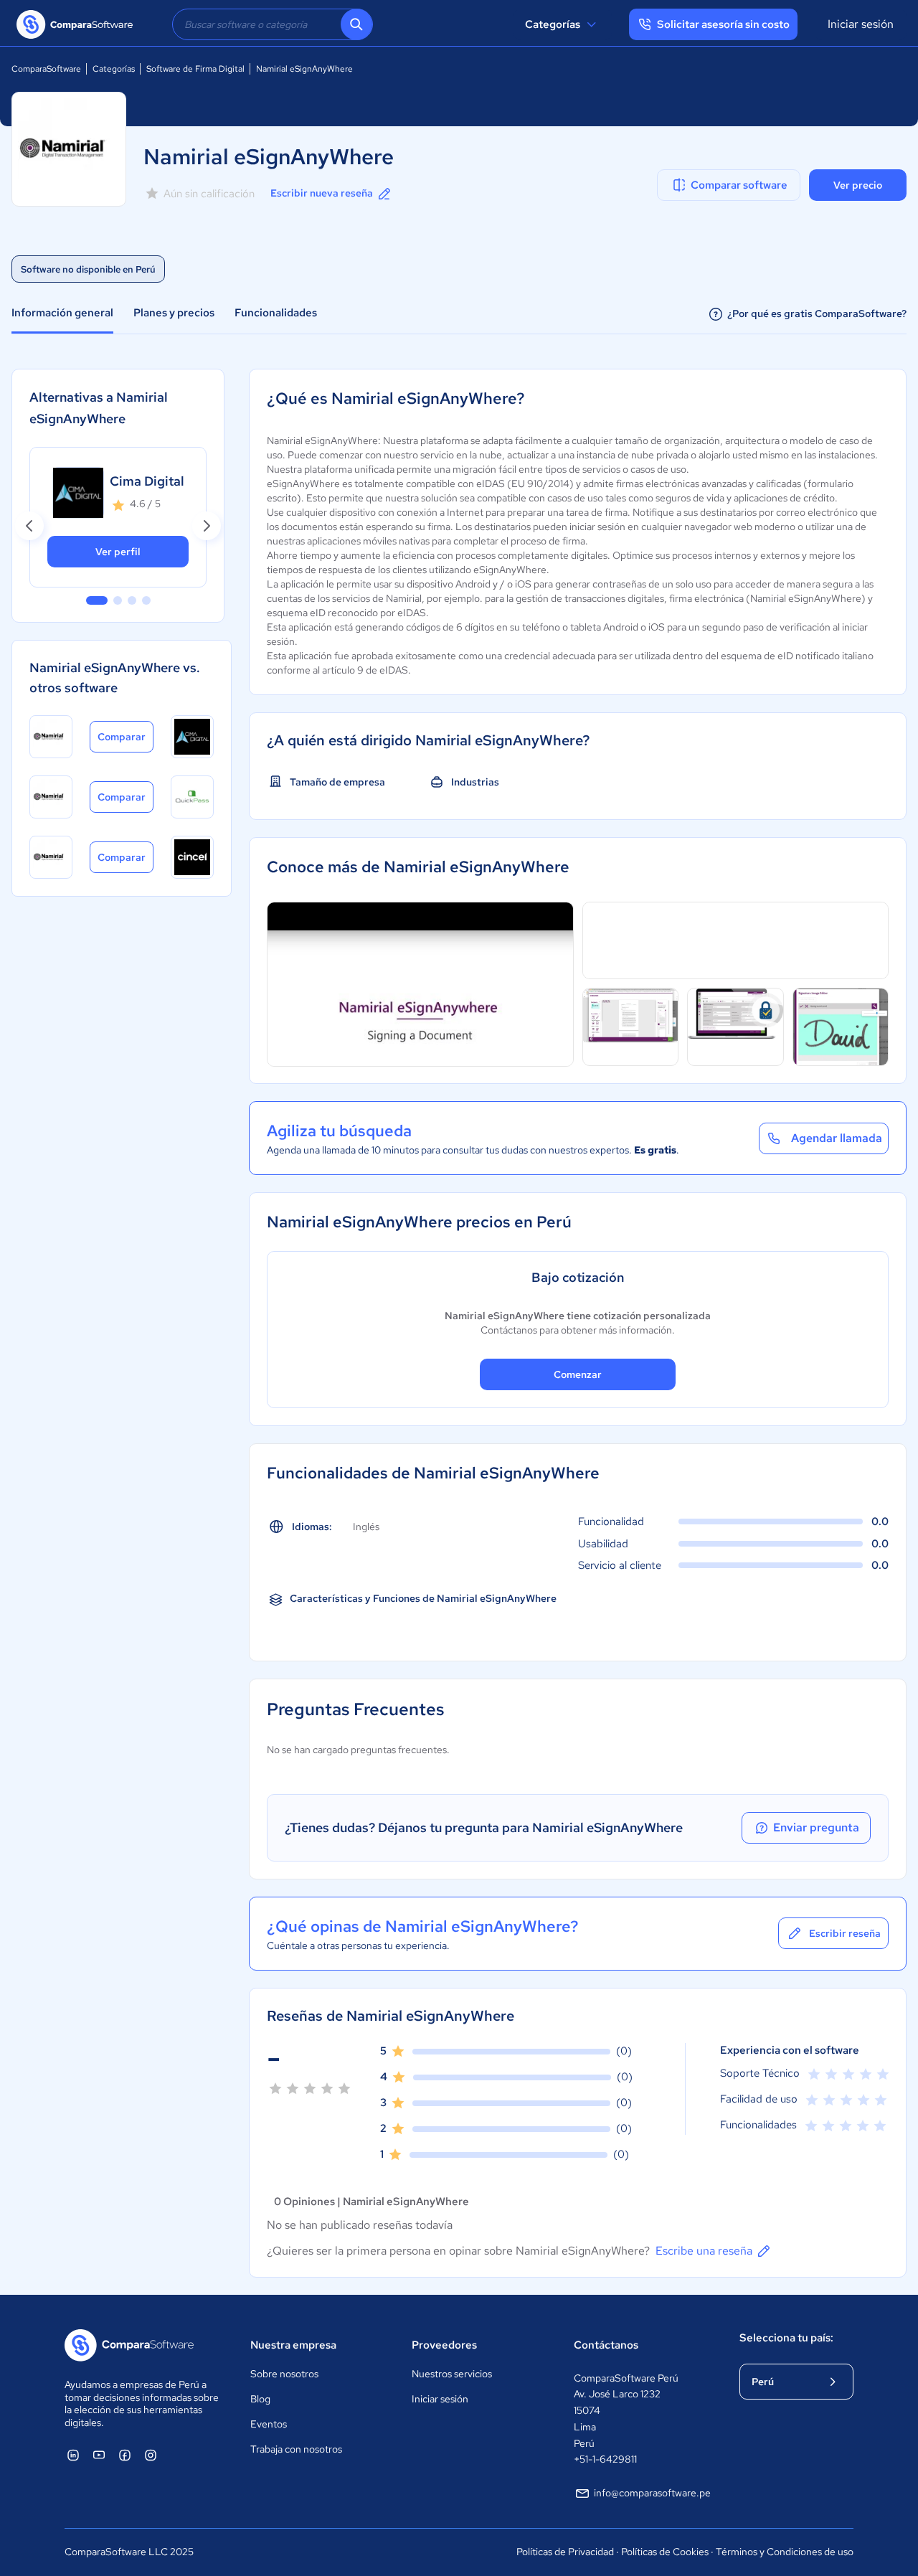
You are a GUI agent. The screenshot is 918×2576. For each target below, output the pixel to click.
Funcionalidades (276, 313)
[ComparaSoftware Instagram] (151, 2455)
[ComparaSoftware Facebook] (125, 2455)
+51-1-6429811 (605, 2459)
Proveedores (444, 2345)
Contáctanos (606, 2345)
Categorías (553, 24)
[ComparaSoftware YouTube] (99, 2455)
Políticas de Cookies (665, 2552)
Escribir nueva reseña (322, 193)
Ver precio (858, 185)
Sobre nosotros (284, 2374)
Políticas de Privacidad (565, 2552)
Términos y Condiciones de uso (785, 2552)
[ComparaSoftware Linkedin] (73, 2455)
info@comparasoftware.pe (652, 2493)
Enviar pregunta (816, 1827)
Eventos (269, 2424)
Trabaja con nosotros (296, 2449)
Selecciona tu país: (786, 2338)
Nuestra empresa (293, 2345)
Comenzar (578, 1374)
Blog (260, 2399)
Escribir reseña (845, 1933)
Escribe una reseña (704, 2251)
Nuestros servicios (452, 2374)
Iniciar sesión (861, 24)
